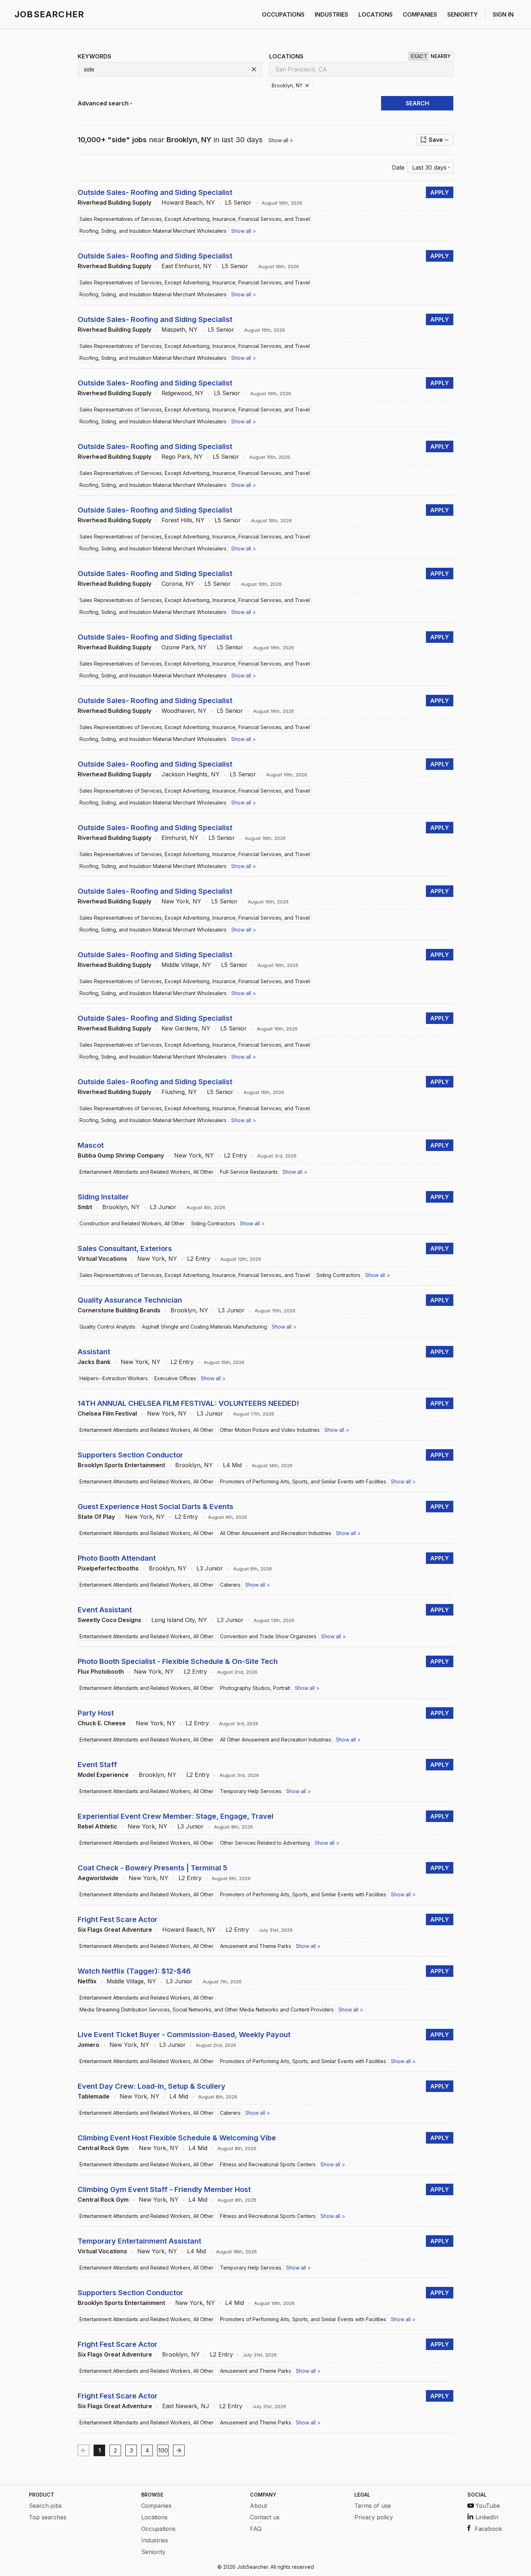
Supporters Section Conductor (130, 1455)
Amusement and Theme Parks (256, 1946)
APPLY (440, 192)
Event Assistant (105, 1610)
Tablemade (94, 2096)
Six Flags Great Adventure (115, 1930)
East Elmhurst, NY (187, 266)
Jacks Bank (94, 1362)
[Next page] (179, 2450)
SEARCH (417, 103)
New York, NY (181, 901)
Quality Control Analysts (107, 1327)
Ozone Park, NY (184, 647)
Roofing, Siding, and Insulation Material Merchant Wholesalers (153, 231)
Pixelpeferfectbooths (108, 1568)
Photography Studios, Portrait (255, 1688)
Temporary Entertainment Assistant (139, 2241)
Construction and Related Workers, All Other (132, 1223)
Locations (154, 2517)
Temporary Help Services (251, 1791)
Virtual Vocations (102, 1259)
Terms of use (373, 2506)
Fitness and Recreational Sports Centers (268, 2164)
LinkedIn (487, 2517)
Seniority (153, 2552)
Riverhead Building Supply (115, 202)
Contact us (265, 2517)
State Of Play (96, 1517)
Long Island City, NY (179, 1620)
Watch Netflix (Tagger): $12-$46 (134, 1971)
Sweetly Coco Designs (109, 1620)
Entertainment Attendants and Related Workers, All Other (146, 1172)
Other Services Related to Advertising (265, 1843)
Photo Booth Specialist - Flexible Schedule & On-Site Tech (178, 1661)
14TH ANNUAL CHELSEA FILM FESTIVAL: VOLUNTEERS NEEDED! (188, 1403)
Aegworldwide (98, 1878)
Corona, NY (178, 584)
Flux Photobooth (101, 1671)
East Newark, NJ (186, 2406)
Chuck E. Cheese (102, 1723)
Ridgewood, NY (183, 393)
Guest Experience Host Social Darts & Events (156, 1507)
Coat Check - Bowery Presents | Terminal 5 (152, 1868)
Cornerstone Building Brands (119, 1310)
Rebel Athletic (98, 1826)
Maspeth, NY (180, 330)
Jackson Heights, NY (191, 774)
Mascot (91, 1145)
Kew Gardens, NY (186, 1028)
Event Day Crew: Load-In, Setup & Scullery (152, 2086)
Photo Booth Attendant (117, 1558)
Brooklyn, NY (121, 1207)
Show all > (281, 140)
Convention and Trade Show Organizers (268, 1636)
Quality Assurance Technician (130, 1300)
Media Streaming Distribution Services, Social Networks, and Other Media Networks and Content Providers (207, 2010)
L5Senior (238, 202)
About (258, 2506)
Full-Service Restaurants (249, 1172)
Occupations (158, 2529)
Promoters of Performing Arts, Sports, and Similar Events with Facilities (303, 1481)
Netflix (87, 1981)
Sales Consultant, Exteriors (125, 1248)
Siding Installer (103, 1197)
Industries (155, 2540)
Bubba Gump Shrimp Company (121, 1155)
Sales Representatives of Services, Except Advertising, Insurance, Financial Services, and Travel (195, 219)
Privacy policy (374, 2517)
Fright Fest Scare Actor (118, 1919)
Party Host (96, 1713)
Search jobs (45, 2506)
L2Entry (236, 1155)
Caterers (230, 1585)
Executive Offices (175, 1378)
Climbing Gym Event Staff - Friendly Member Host (164, 2189)
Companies (156, 2506)
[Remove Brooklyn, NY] (307, 86)
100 (163, 2450)
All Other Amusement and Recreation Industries (276, 1533)
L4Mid (232, 1465)
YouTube (488, 2506)
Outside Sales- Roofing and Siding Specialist (155, 192)
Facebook (488, 2529)
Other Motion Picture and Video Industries (270, 1430)
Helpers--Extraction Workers (114, 1378)
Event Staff (97, 1765)
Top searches (48, 2517)
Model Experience (103, 1775)
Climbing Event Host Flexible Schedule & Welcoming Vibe (177, 2138)
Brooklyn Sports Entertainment (121, 1465)
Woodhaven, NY (184, 711)
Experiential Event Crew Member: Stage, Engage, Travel (176, 1816)
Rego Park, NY (182, 457)
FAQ (256, 2529)
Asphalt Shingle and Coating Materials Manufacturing (204, 1327)
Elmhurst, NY (180, 838)
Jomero (88, 2045)
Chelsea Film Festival (107, 1413)
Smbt (85, 1207)
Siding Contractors (213, 1223)
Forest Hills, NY (183, 520)
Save (436, 140)
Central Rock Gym (103, 2148)
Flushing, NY (179, 1092)
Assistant (94, 1352)
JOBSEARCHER (49, 14)
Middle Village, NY (186, 965)
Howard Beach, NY (188, 202)
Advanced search (103, 103)
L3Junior (163, 1207)
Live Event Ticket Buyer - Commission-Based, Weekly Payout (184, 2035)
